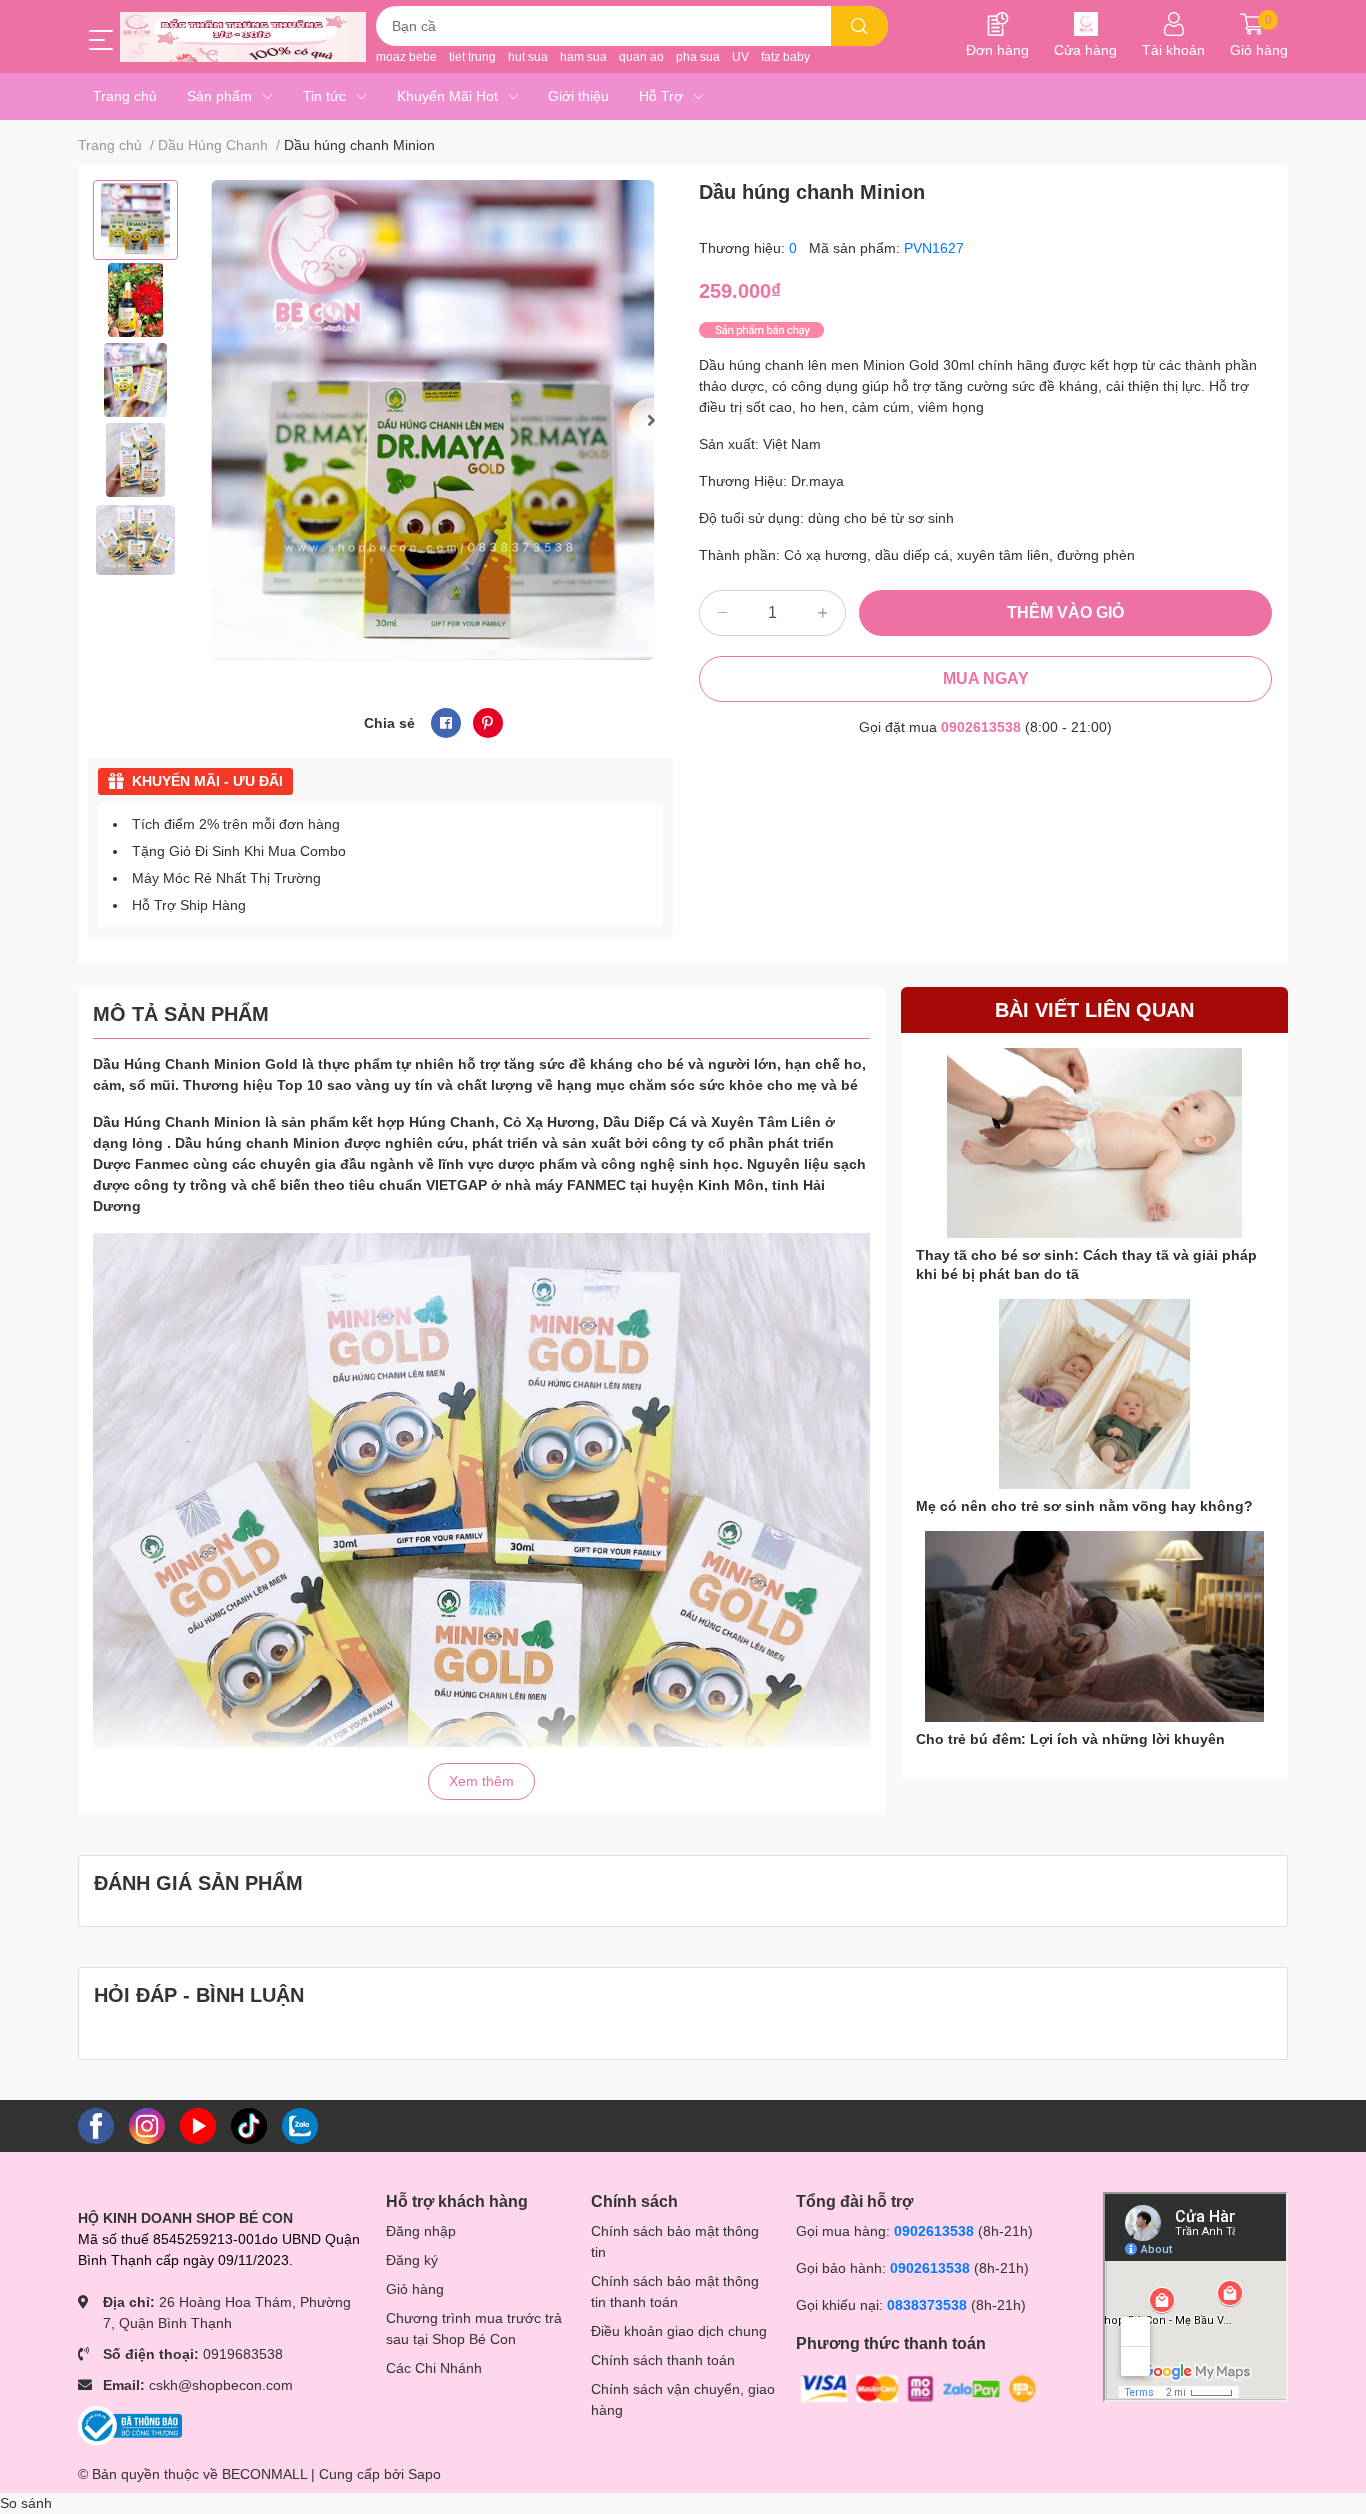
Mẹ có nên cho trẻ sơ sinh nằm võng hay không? (1084, 1506)
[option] (135, 220)
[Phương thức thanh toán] (919, 2387)
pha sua (698, 57)
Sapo (424, 2474)
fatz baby (785, 57)
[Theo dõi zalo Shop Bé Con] (300, 2125)
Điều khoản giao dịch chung (679, 2331)
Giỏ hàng (415, 2289)
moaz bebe (406, 57)
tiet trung (472, 57)
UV (740, 57)
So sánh (26, 2503)
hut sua (528, 57)
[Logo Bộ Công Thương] (130, 2425)
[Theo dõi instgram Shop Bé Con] (147, 2125)
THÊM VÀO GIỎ (1065, 612)
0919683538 (243, 2354)
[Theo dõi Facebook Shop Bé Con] (96, 2125)
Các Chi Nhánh (434, 2368)
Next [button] (651, 420)
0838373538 (927, 2305)
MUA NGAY (986, 678)
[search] (859, 26)
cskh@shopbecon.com (221, 2385)
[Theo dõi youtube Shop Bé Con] (198, 2125)
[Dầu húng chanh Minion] (433, 420)
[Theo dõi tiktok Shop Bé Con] (249, 2125)
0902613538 (981, 727)
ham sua (583, 57)
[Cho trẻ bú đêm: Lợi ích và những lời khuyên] (1094, 1626)
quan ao (641, 57)
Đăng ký (412, 2260)
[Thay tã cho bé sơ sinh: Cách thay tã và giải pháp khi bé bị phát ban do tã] (1094, 1143)
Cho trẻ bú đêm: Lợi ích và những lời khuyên (1070, 1739)
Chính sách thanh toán (663, 2360)
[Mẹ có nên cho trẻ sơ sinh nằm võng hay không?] (1094, 1394)
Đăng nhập (421, 2231)
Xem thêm (481, 1781)
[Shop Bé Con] (243, 37)
